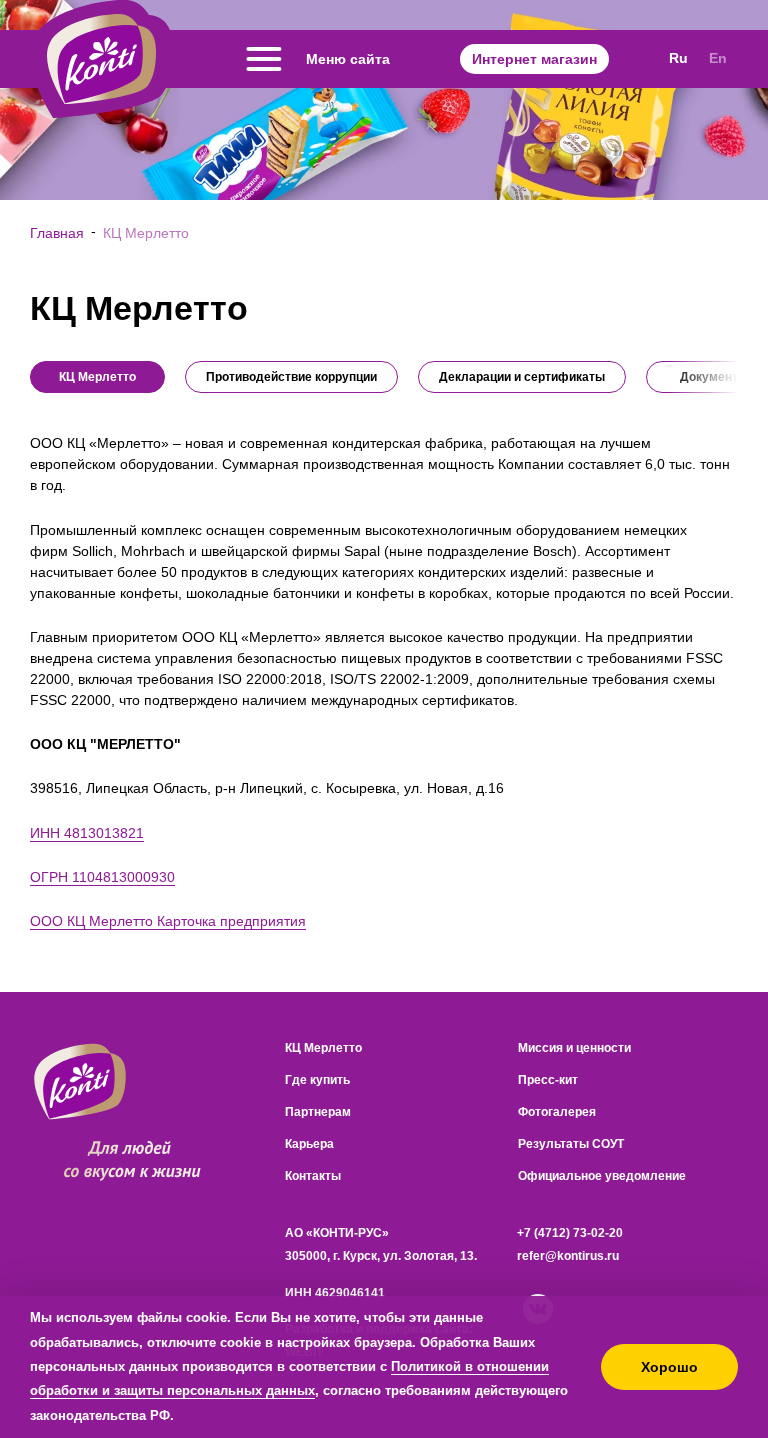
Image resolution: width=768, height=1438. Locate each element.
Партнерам (318, 1112)
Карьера (309, 1144)
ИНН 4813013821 (87, 833)
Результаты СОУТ (571, 1144)
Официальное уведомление (602, 1176)
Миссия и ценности (574, 1048)
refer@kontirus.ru (568, 1256)
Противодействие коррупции (291, 377)
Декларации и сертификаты (522, 377)
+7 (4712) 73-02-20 (570, 1233)
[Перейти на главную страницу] (101, 59)
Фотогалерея (557, 1112)
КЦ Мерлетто (323, 1048)
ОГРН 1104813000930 (102, 877)
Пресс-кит (548, 1080)
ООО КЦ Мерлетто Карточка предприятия (168, 921)
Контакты (313, 1176)
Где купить (317, 1080)
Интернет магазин (534, 59)
